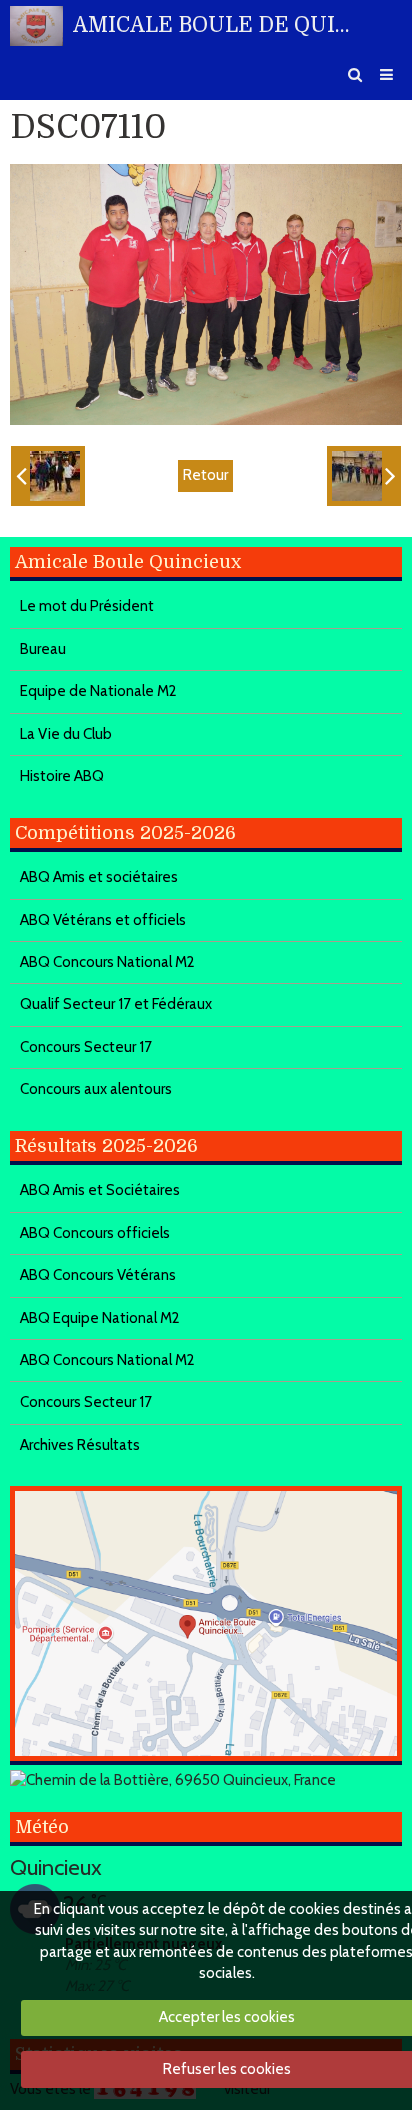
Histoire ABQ (62, 776)
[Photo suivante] (364, 476)
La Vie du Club (66, 734)
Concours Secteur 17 (86, 1047)
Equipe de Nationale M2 (98, 691)
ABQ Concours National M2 (107, 962)
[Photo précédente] (48, 476)
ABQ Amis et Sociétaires (100, 1190)
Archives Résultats (80, 1445)
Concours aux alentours (96, 1089)
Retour (205, 475)
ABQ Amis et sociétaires (99, 877)
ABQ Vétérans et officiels (103, 920)
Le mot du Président (87, 606)
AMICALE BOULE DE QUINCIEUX (217, 25)
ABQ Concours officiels (95, 1233)
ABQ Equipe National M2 (100, 1318)
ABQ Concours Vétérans (98, 1275)
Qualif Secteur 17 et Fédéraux (116, 1004)
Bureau (43, 649)
